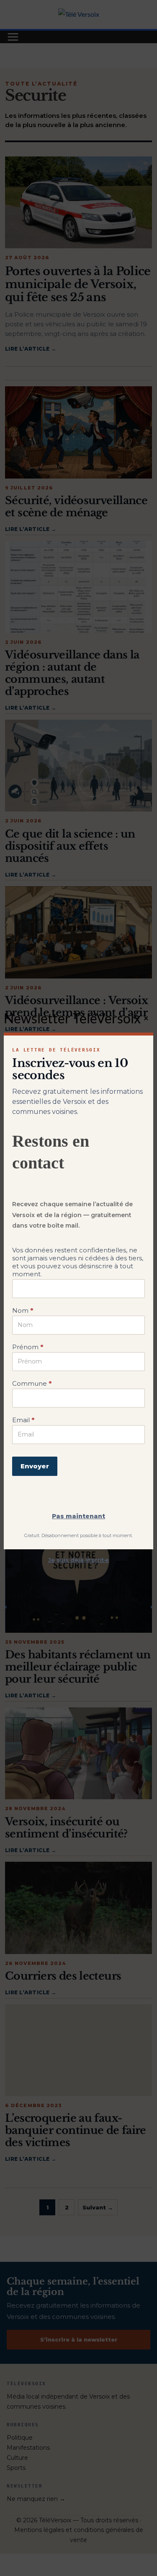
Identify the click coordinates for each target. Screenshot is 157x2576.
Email (23, 1420)
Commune (32, 1383)
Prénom (28, 1347)
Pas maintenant (78, 1516)
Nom (23, 1310)
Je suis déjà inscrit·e (78, 1560)
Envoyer (35, 1466)
